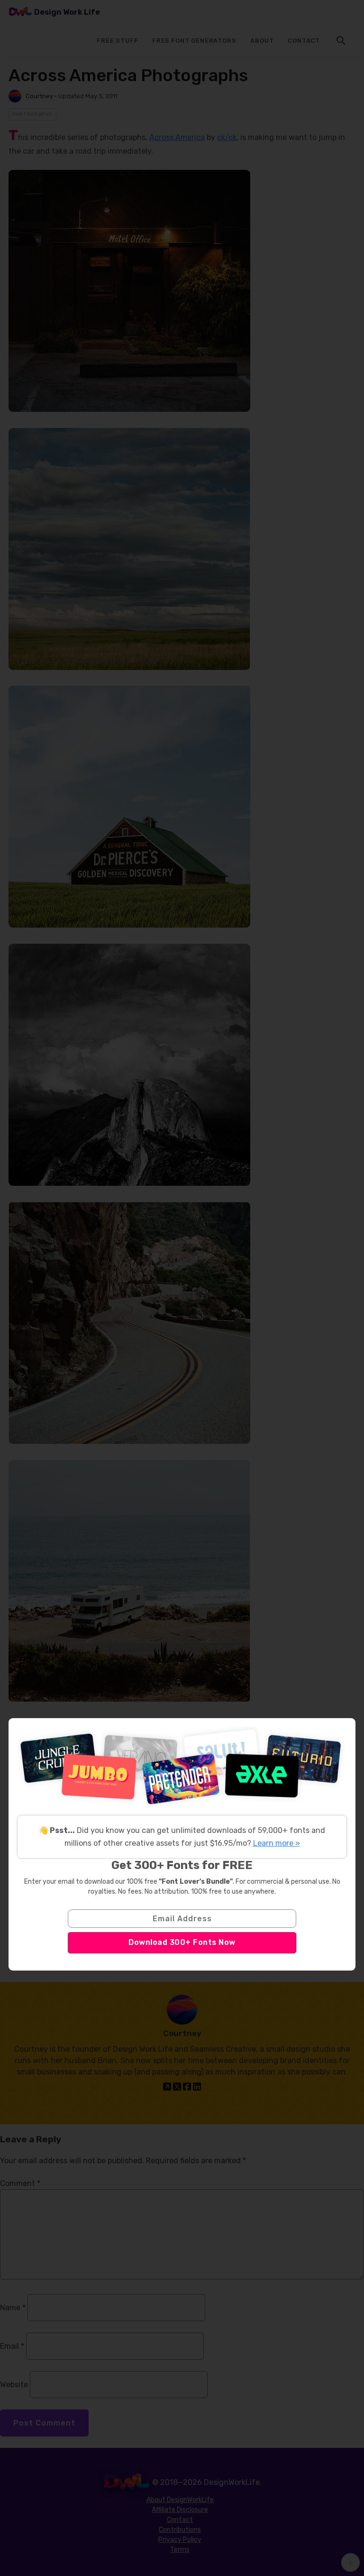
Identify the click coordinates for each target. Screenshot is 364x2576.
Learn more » (277, 1843)
